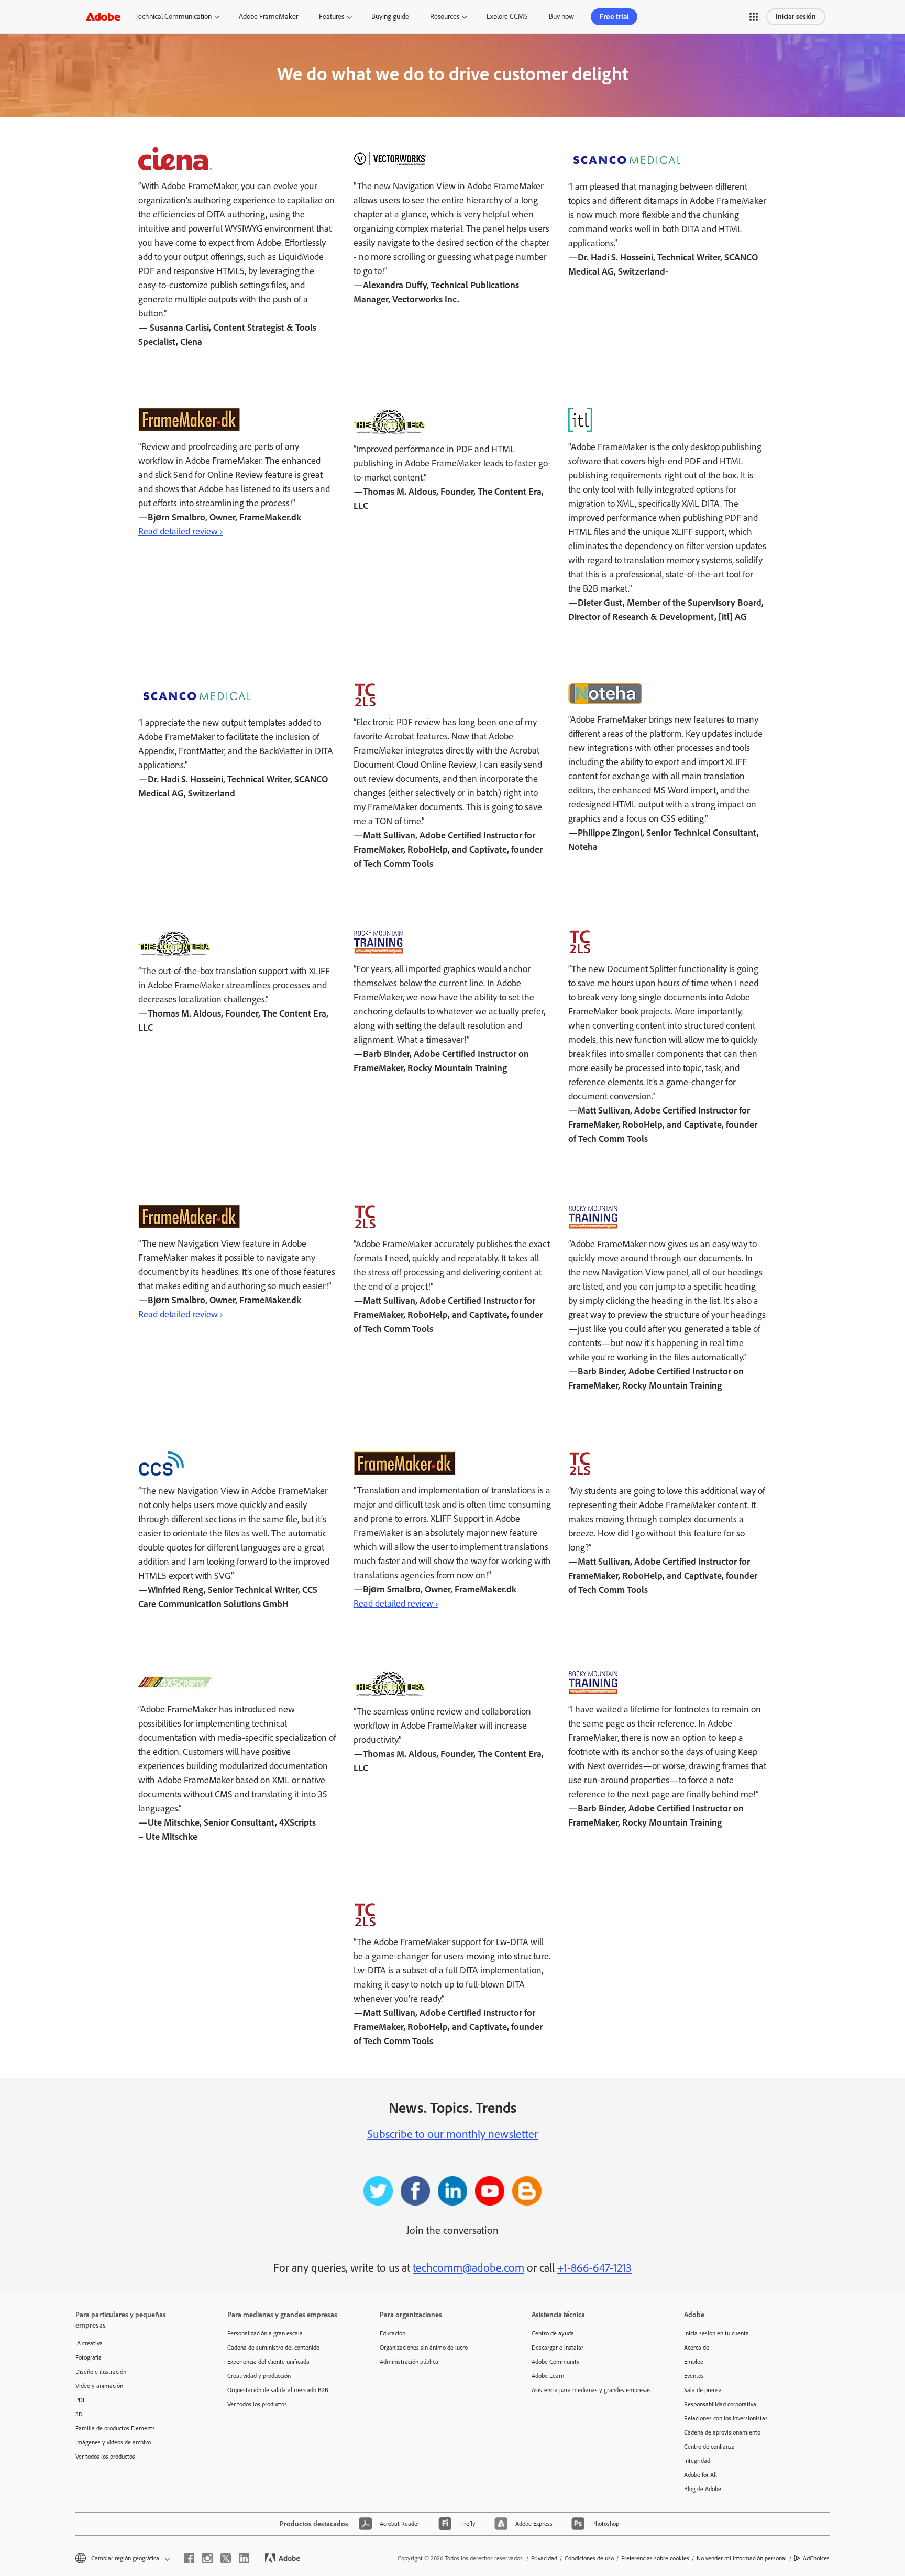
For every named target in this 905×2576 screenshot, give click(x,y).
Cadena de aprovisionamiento (722, 2432)
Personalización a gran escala (265, 2333)
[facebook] (189, 2558)
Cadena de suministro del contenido (273, 2348)
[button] (754, 17)
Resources (445, 17)
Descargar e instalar (558, 2348)
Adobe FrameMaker (268, 17)
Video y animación (99, 2386)
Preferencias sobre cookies (655, 2558)
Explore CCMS (507, 17)
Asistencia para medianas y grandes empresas (591, 2390)
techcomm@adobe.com (468, 2268)
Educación (393, 2333)
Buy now (561, 17)
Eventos (694, 2376)
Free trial (614, 17)
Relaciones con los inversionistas (726, 2418)
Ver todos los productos (105, 2457)
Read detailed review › (181, 531)
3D (79, 2414)
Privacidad (544, 2558)
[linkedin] (244, 2558)
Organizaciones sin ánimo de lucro (424, 2348)
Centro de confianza (709, 2447)
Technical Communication (173, 17)
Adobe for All (700, 2475)
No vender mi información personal (742, 2558)
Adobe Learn (548, 2376)
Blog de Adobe (703, 2489)
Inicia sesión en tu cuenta (716, 2333)
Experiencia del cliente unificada (268, 2362)
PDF (81, 2400)
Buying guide (390, 17)
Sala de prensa (703, 2390)
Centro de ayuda (553, 2333)
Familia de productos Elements (115, 2428)
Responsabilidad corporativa (720, 2404)
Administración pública (409, 2362)
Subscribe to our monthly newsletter (452, 2134)
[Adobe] (103, 17)
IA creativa (89, 2343)
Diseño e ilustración (101, 2372)
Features (332, 17)
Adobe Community (556, 2362)
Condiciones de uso (589, 2558)
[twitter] (226, 2558)
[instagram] (207, 2558)
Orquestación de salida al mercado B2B (278, 2390)
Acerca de (697, 2348)
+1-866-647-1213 (594, 2268)
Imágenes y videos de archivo (113, 2442)
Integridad (697, 2461)
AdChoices (816, 2558)
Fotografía (89, 2357)
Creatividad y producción (259, 2376)
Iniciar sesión (796, 17)
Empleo (694, 2362)
